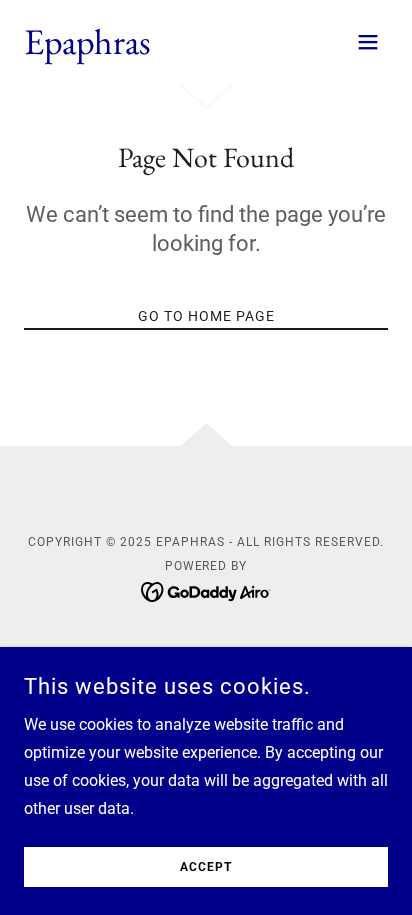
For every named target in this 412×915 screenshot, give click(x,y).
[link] (87, 48)
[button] (368, 42)
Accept (206, 867)
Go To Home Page (206, 316)
